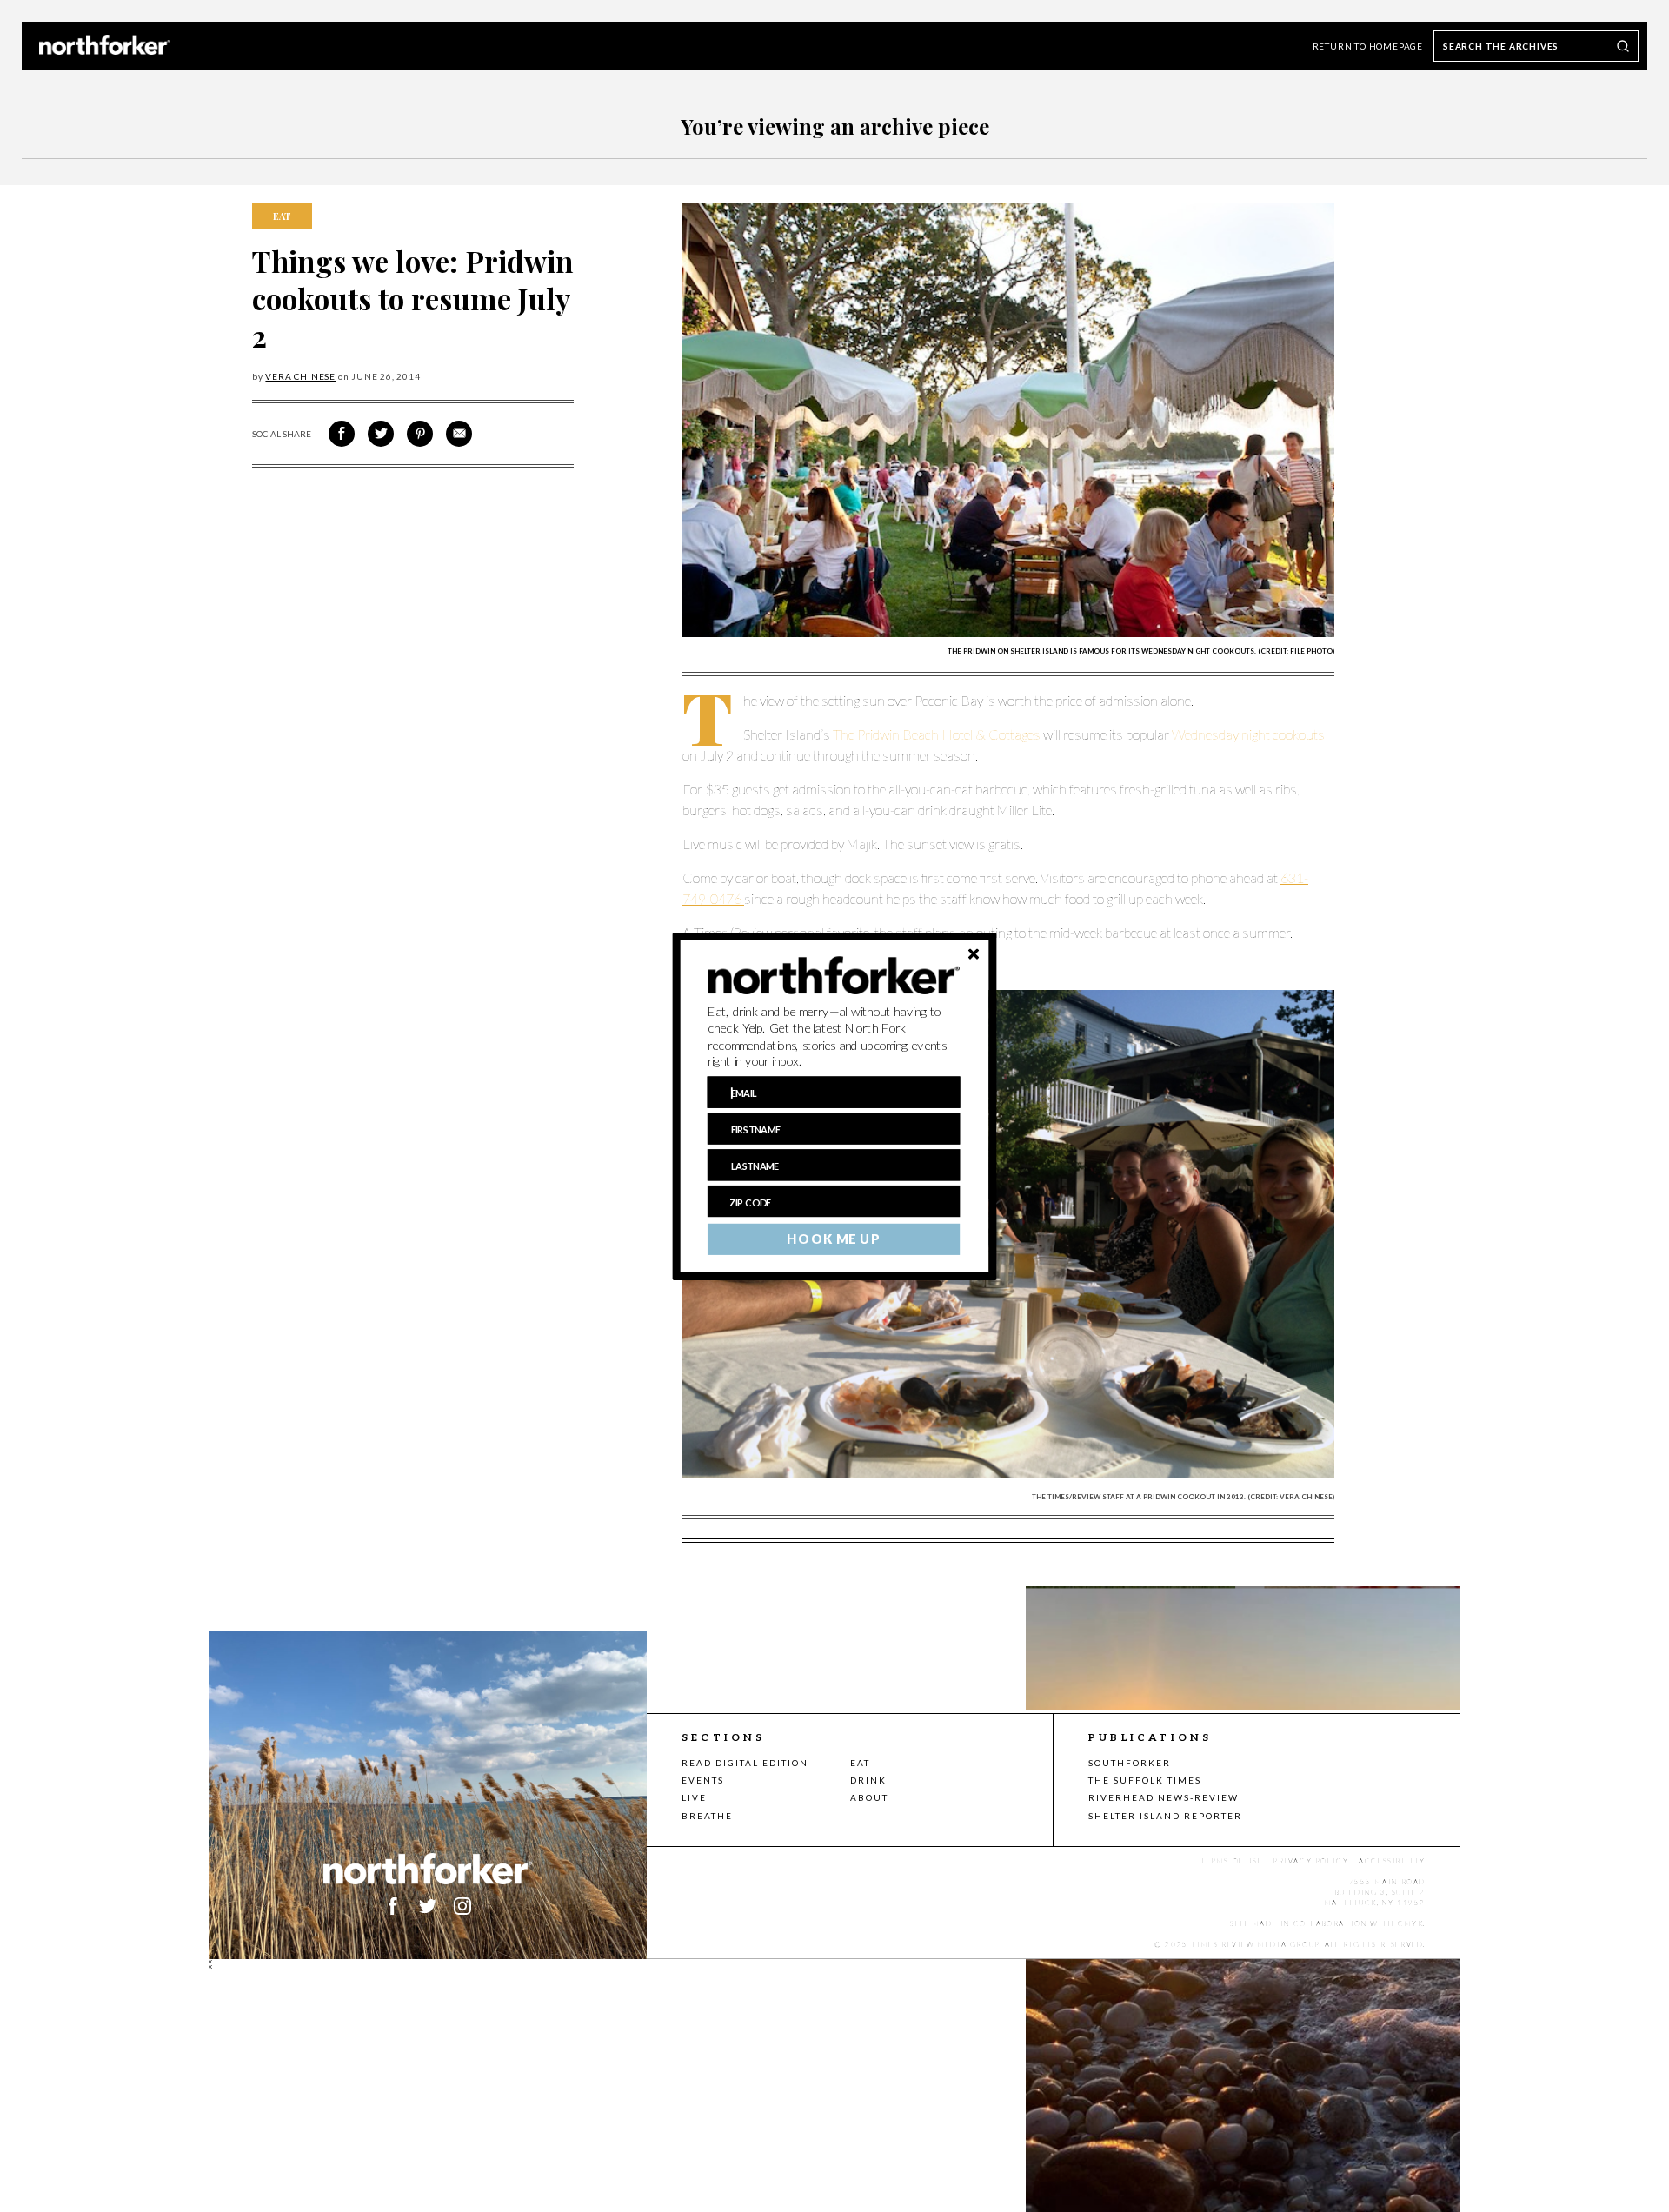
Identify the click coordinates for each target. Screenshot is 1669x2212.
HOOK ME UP (833, 1239)
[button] (834, 1036)
